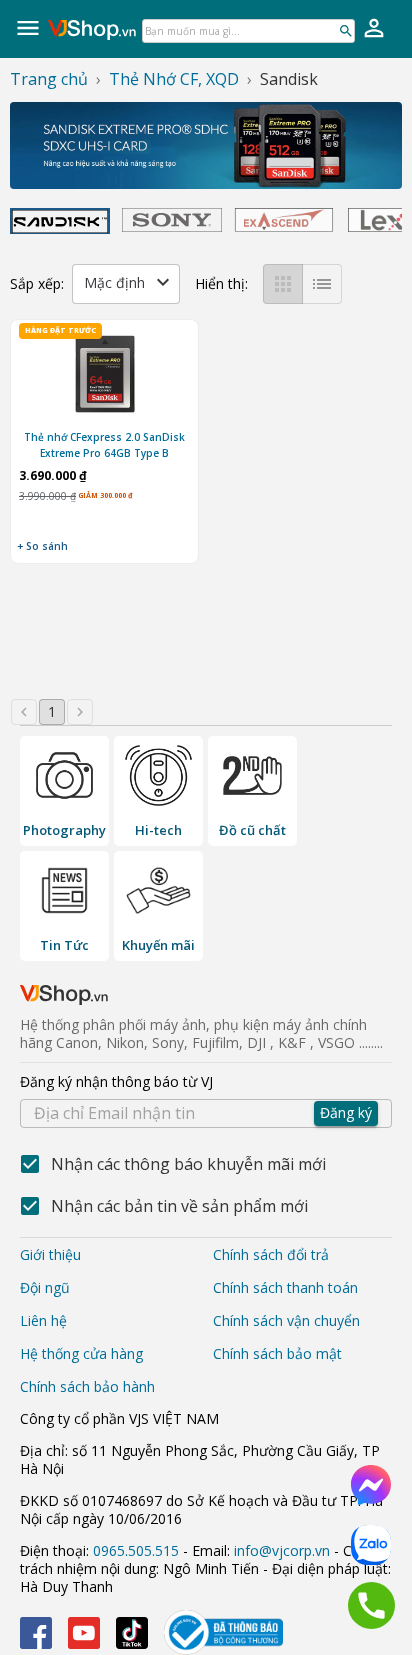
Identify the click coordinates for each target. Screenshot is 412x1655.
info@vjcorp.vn (282, 1550)
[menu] (28, 28)
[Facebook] (36, 1633)
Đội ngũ (45, 1287)
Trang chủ (49, 79)
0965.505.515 (136, 1550)
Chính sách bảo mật (277, 1353)
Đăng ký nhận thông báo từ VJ (196, 1097)
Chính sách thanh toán (285, 1287)
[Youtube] (84, 1633)
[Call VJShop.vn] (371, 1605)
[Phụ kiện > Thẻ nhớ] (206, 145)
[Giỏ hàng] (374, 28)
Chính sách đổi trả (271, 1254)
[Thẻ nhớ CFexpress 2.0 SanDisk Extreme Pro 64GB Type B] (104, 376)
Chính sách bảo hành (87, 1386)
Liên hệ (43, 1320)
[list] (322, 284)
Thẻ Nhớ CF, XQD (174, 79)
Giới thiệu (50, 1254)
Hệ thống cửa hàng (81, 1353)
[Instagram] (132, 1633)
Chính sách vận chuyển (286, 1320)
